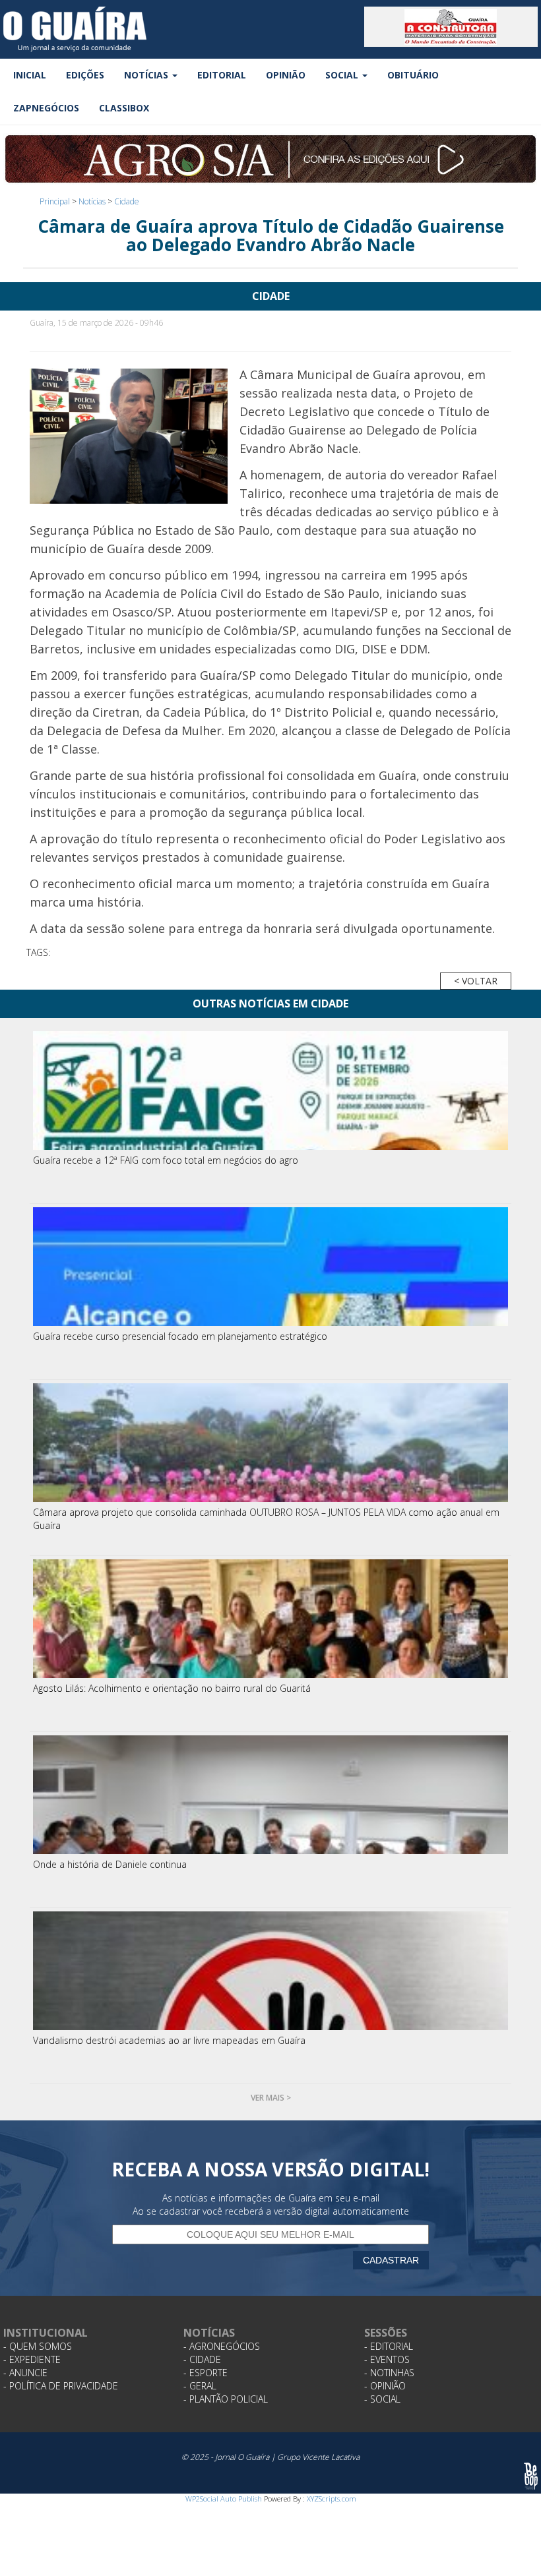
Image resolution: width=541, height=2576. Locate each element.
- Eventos (387, 2359)
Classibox (124, 108)
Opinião (286, 75)
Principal (55, 201)
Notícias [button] (147, 75)
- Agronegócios (222, 2346)
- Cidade (202, 2359)
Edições (85, 75)
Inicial (30, 75)
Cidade (127, 201)
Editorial (222, 75)
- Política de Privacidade (61, 2386)
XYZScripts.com (332, 2499)
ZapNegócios (46, 108)
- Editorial (389, 2346)
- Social (382, 2399)
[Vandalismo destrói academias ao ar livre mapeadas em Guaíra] (270, 1971)
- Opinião (385, 2386)
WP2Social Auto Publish (224, 2499)
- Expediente (32, 2359)
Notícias (92, 201)
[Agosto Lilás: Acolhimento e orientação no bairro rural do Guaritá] (270, 1619)
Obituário (413, 75)
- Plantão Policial (226, 2399)
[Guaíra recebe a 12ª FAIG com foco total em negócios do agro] (270, 1091)
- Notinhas (389, 2373)
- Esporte (206, 2373)
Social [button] (343, 75)
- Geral (200, 2386)
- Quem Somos (38, 2346)
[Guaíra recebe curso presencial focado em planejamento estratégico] (270, 1267)
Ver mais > (271, 2098)
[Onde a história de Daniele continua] (270, 1795)
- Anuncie (25, 2373)
